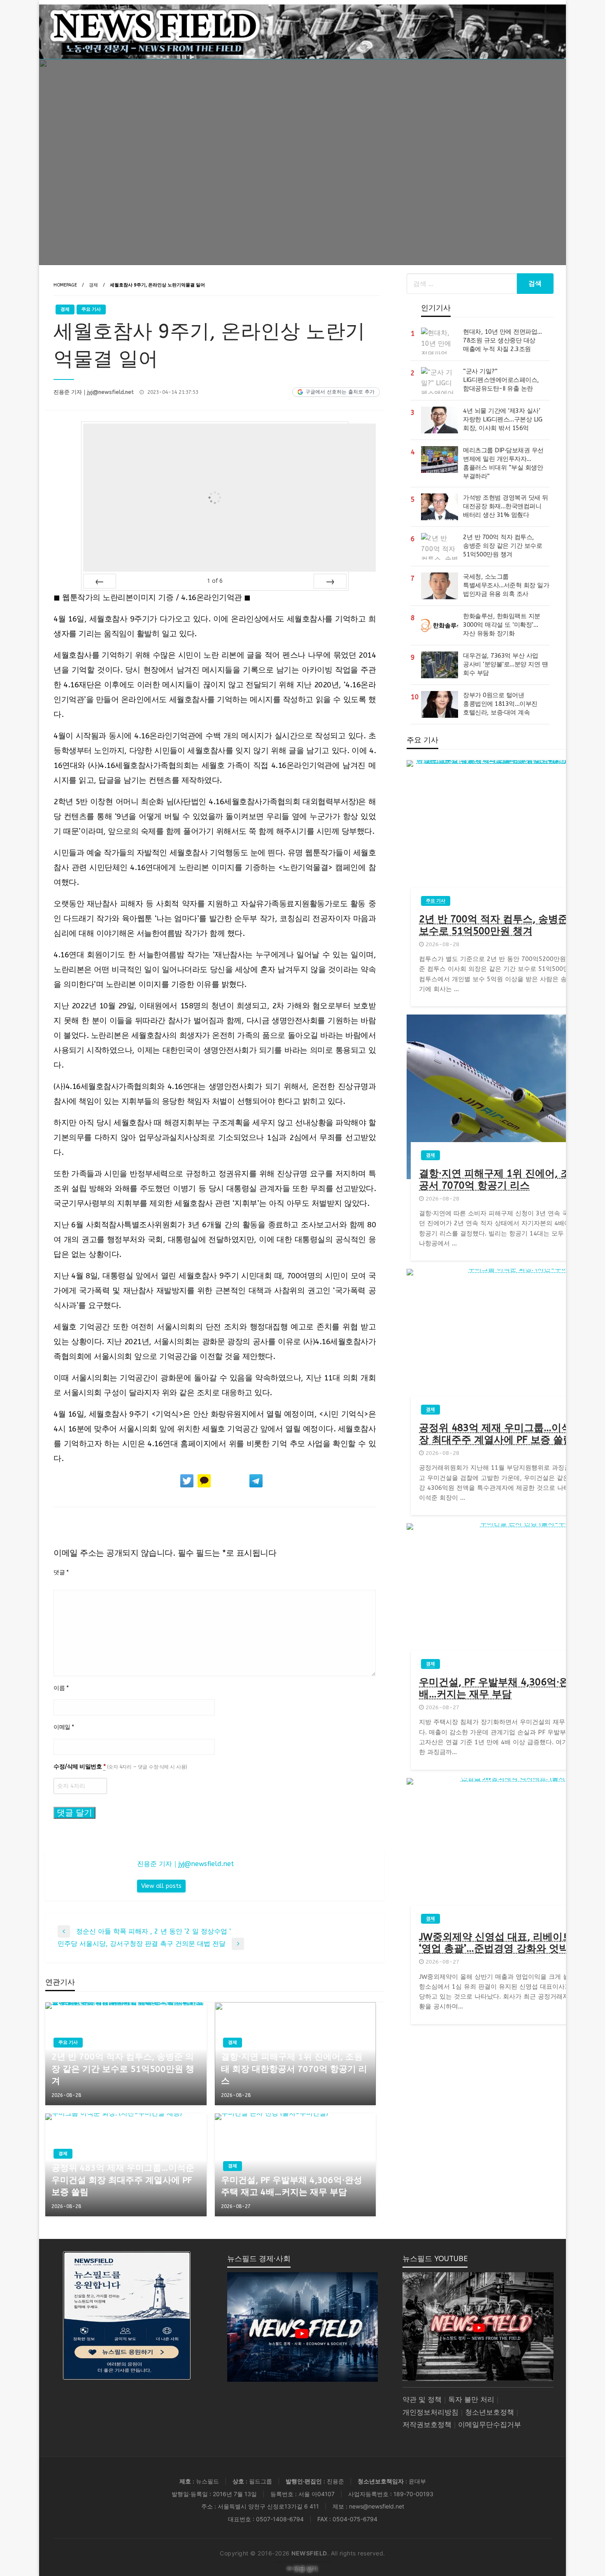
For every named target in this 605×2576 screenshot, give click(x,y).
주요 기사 (91, 309)
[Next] (330, 581)
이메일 (64, 1727)
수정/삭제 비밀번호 (120, 1767)
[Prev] (100, 581)
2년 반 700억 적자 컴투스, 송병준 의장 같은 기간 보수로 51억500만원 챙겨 (123, 2069)
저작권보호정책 (427, 2425)
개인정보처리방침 (430, 2412)
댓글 (61, 1572)
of (215, 581)
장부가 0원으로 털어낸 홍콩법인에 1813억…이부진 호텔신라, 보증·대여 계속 (500, 704)
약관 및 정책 (422, 2400)
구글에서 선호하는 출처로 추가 (340, 392)
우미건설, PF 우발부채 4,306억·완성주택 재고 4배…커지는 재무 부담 (292, 2186)
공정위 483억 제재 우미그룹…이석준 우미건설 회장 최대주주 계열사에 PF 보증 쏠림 (123, 2180)
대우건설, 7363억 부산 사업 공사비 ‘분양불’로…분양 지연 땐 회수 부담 (505, 664)
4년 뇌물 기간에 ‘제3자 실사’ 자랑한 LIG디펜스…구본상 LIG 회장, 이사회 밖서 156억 (503, 419)
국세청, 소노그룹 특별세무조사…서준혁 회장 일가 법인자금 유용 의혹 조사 (506, 585)
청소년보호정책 (490, 2412)
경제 (93, 285)
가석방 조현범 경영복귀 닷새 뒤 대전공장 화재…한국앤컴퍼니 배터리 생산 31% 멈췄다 (506, 506)
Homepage (65, 285)
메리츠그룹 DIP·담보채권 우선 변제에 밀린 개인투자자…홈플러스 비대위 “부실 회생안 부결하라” (503, 463)
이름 (61, 1688)
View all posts (161, 1886)
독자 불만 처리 (471, 2400)
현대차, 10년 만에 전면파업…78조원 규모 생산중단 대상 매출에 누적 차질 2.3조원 (503, 340)
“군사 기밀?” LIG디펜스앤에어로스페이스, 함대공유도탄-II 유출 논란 (501, 380)
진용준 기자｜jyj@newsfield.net (94, 392)
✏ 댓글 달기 (303, 2569)
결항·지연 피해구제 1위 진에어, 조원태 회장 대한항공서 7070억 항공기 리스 (294, 2069)
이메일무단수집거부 (490, 2425)
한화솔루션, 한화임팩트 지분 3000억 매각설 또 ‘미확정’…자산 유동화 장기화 (502, 625)
